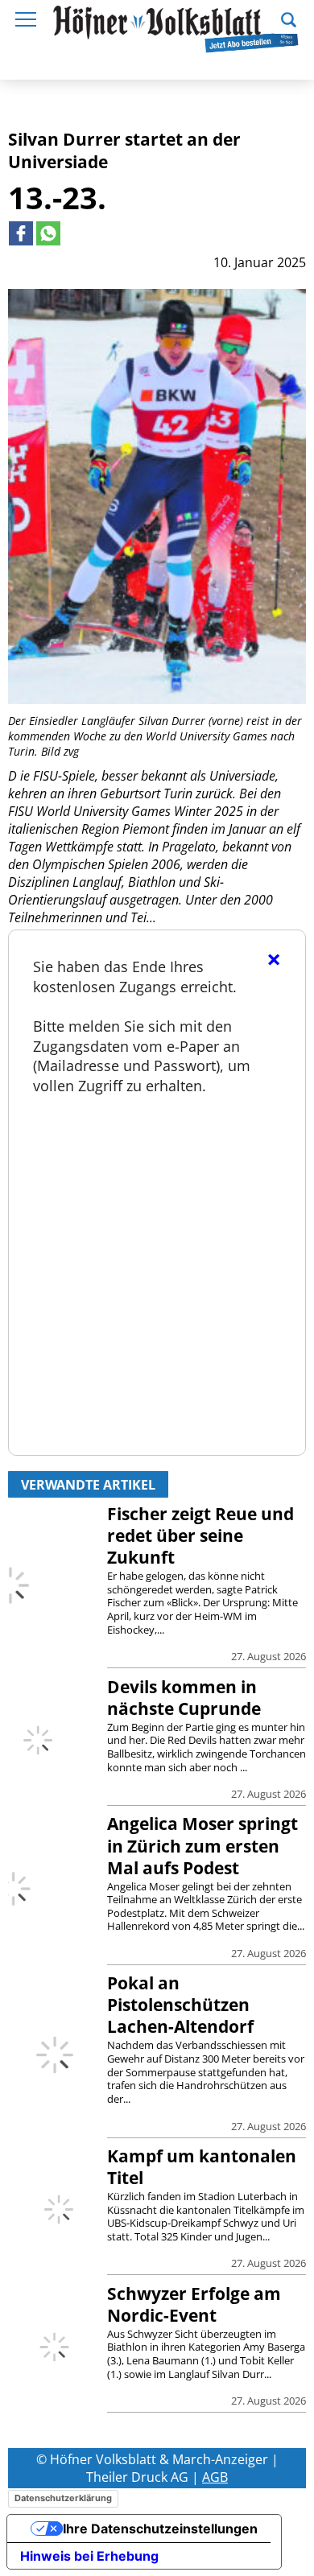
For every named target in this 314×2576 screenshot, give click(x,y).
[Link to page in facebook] (21, 233)
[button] (289, 18)
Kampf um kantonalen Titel (202, 2167)
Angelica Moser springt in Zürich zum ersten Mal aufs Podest (202, 1845)
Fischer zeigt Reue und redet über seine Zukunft (200, 1535)
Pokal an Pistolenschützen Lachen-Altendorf (180, 2005)
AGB (215, 2477)
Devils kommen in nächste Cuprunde (184, 1698)
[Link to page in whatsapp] (48, 233)
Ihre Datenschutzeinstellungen (160, 2529)
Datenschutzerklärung (63, 2498)
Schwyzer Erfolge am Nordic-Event (194, 2304)
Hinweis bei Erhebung (89, 2556)
